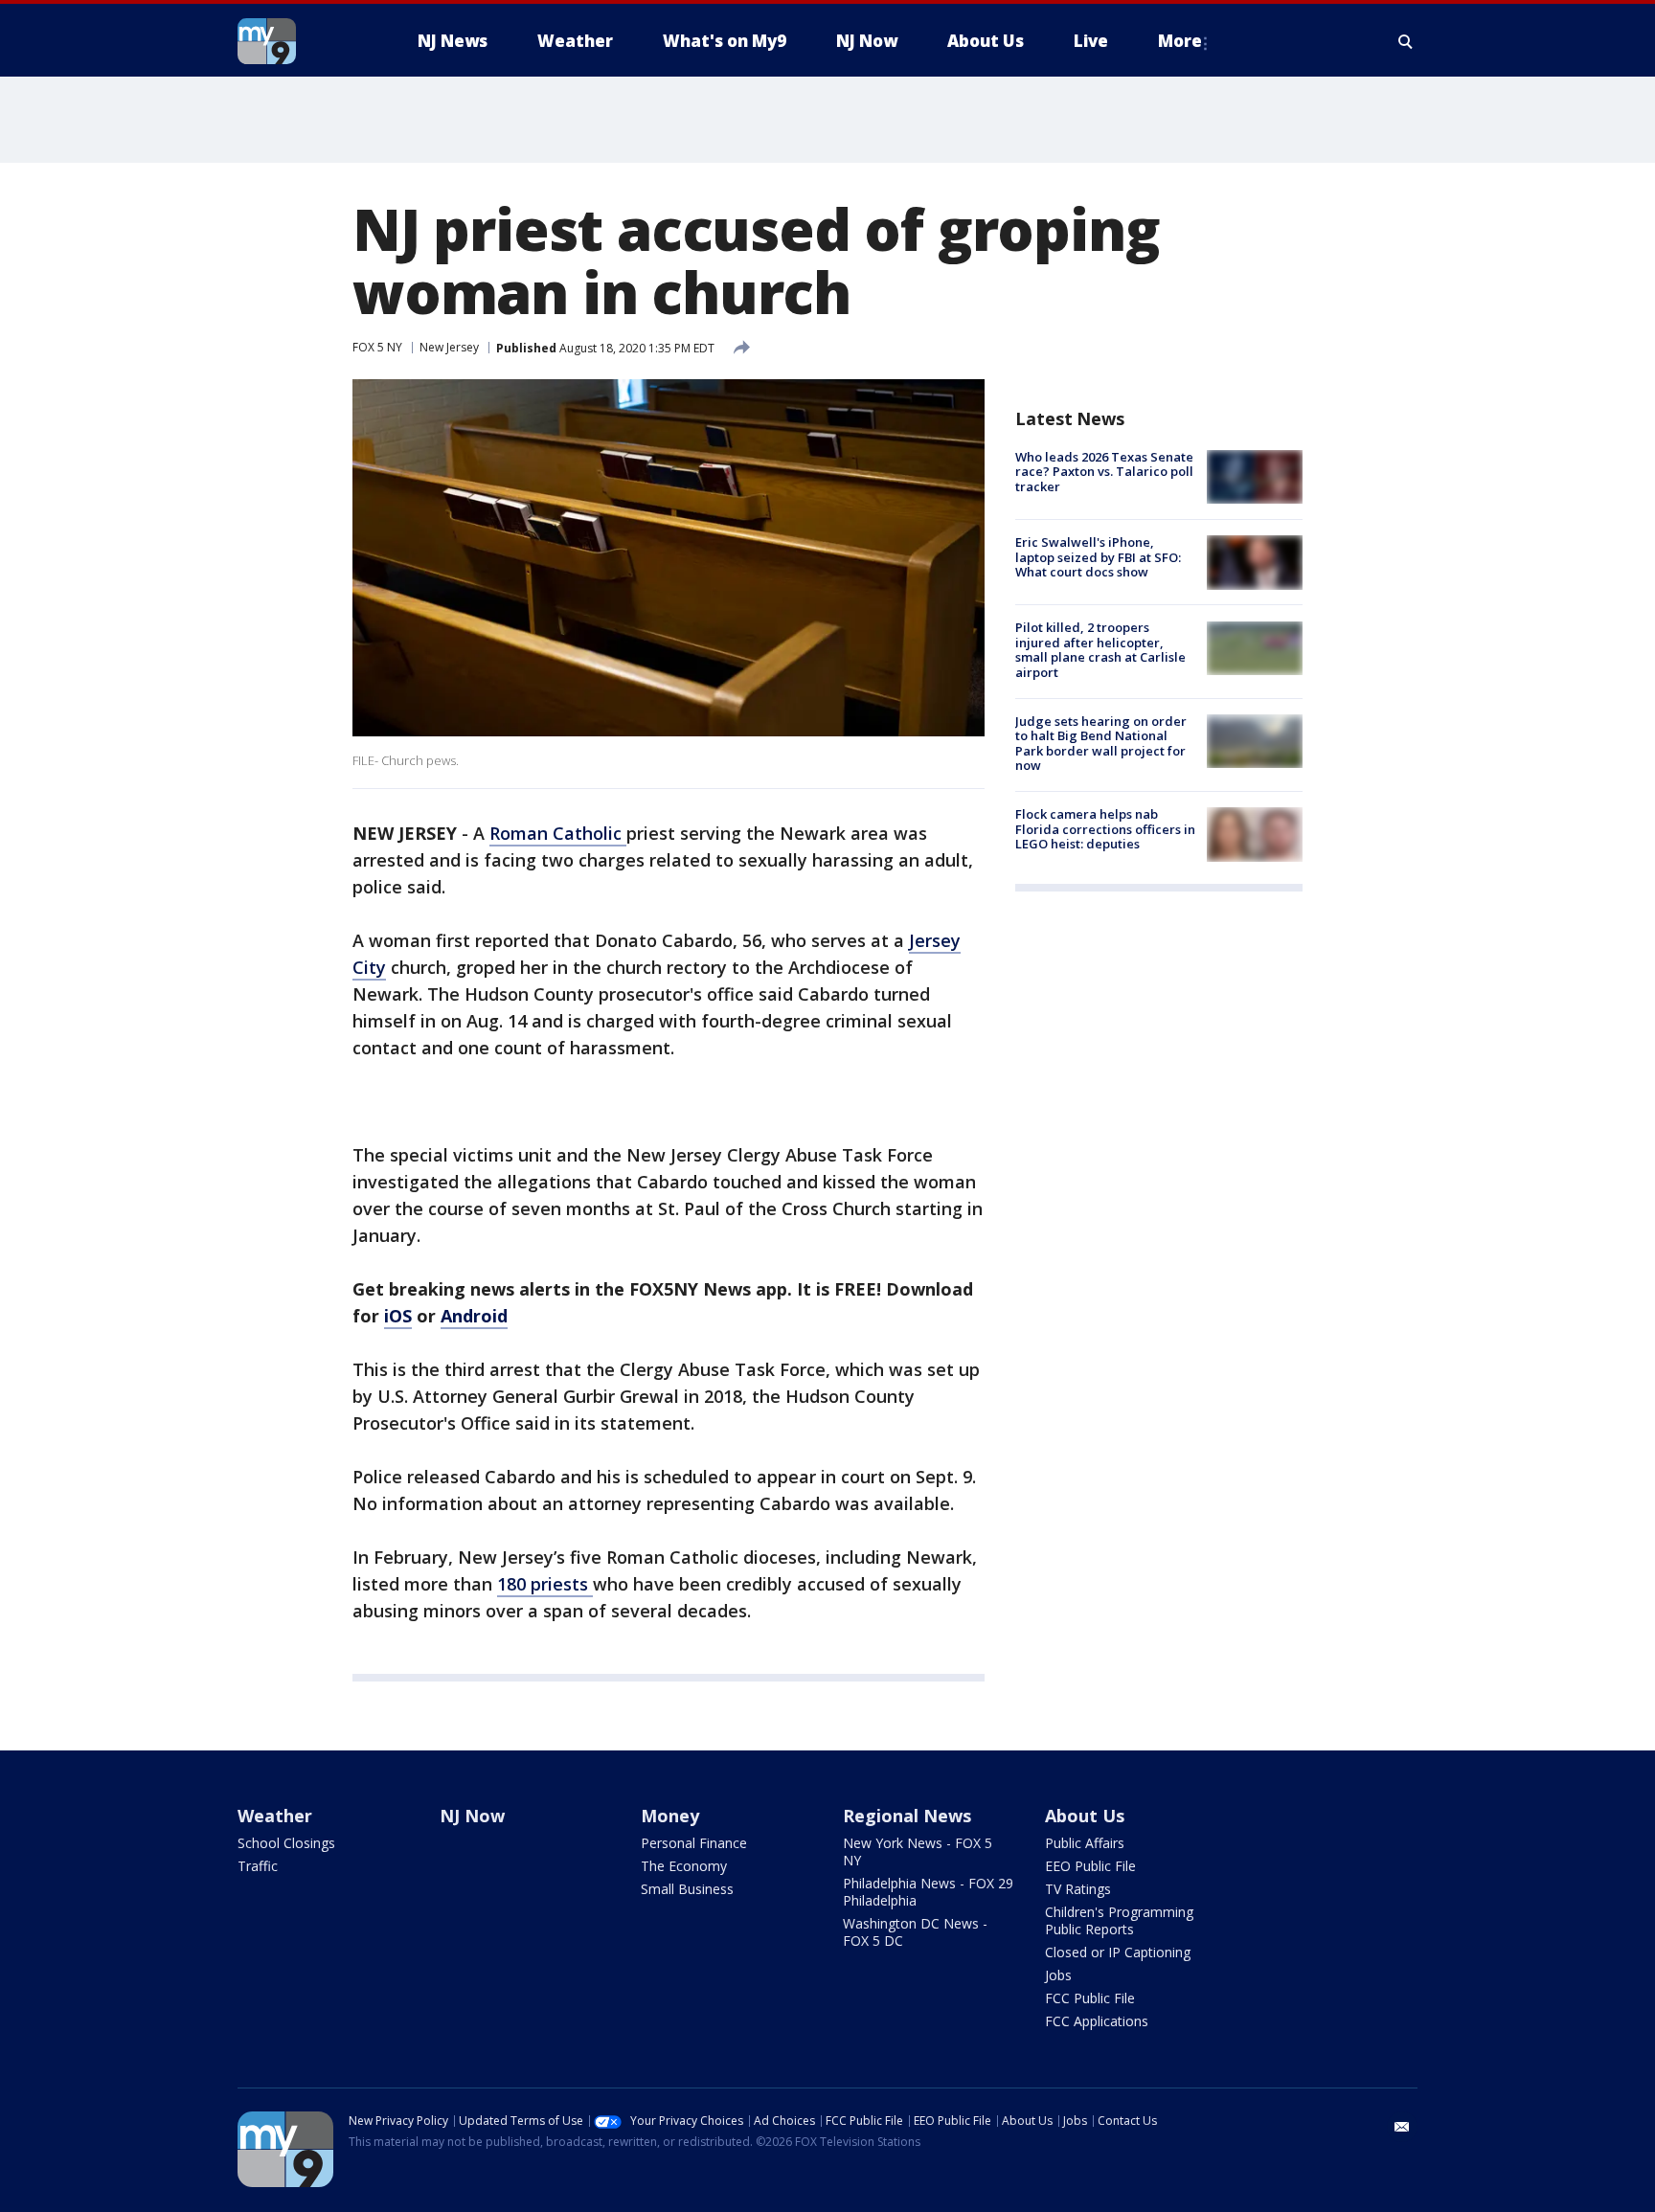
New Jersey (449, 347)
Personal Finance (694, 1843)
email (1402, 2127)
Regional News (907, 1816)
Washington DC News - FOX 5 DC (915, 1932)
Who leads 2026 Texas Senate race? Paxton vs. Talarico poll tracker (1104, 472)
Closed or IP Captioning (1118, 1952)
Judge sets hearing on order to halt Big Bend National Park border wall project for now (1101, 744)
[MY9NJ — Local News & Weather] (301, 41)
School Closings (286, 1843)
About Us (1085, 1816)
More (1180, 41)
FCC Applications (1097, 2021)
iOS (398, 1316)
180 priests (545, 1584)
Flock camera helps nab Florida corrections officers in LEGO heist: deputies (1105, 829)
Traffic (258, 1866)
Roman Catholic (558, 833)
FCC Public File (1090, 1998)
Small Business (687, 1889)
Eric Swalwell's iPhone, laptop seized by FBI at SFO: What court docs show (1098, 557)
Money (670, 1816)
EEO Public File (1090, 1866)
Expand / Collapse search (1406, 41)
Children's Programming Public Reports (1119, 1920)
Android (474, 1316)
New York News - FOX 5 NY (918, 1851)
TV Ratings (1078, 1889)
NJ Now (472, 1816)
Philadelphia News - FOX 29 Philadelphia (928, 1892)
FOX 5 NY (377, 347)
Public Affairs (1085, 1843)
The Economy (684, 1866)
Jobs (1058, 1975)
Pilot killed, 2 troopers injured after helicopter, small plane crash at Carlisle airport (1100, 651)
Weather (275, 1816)
